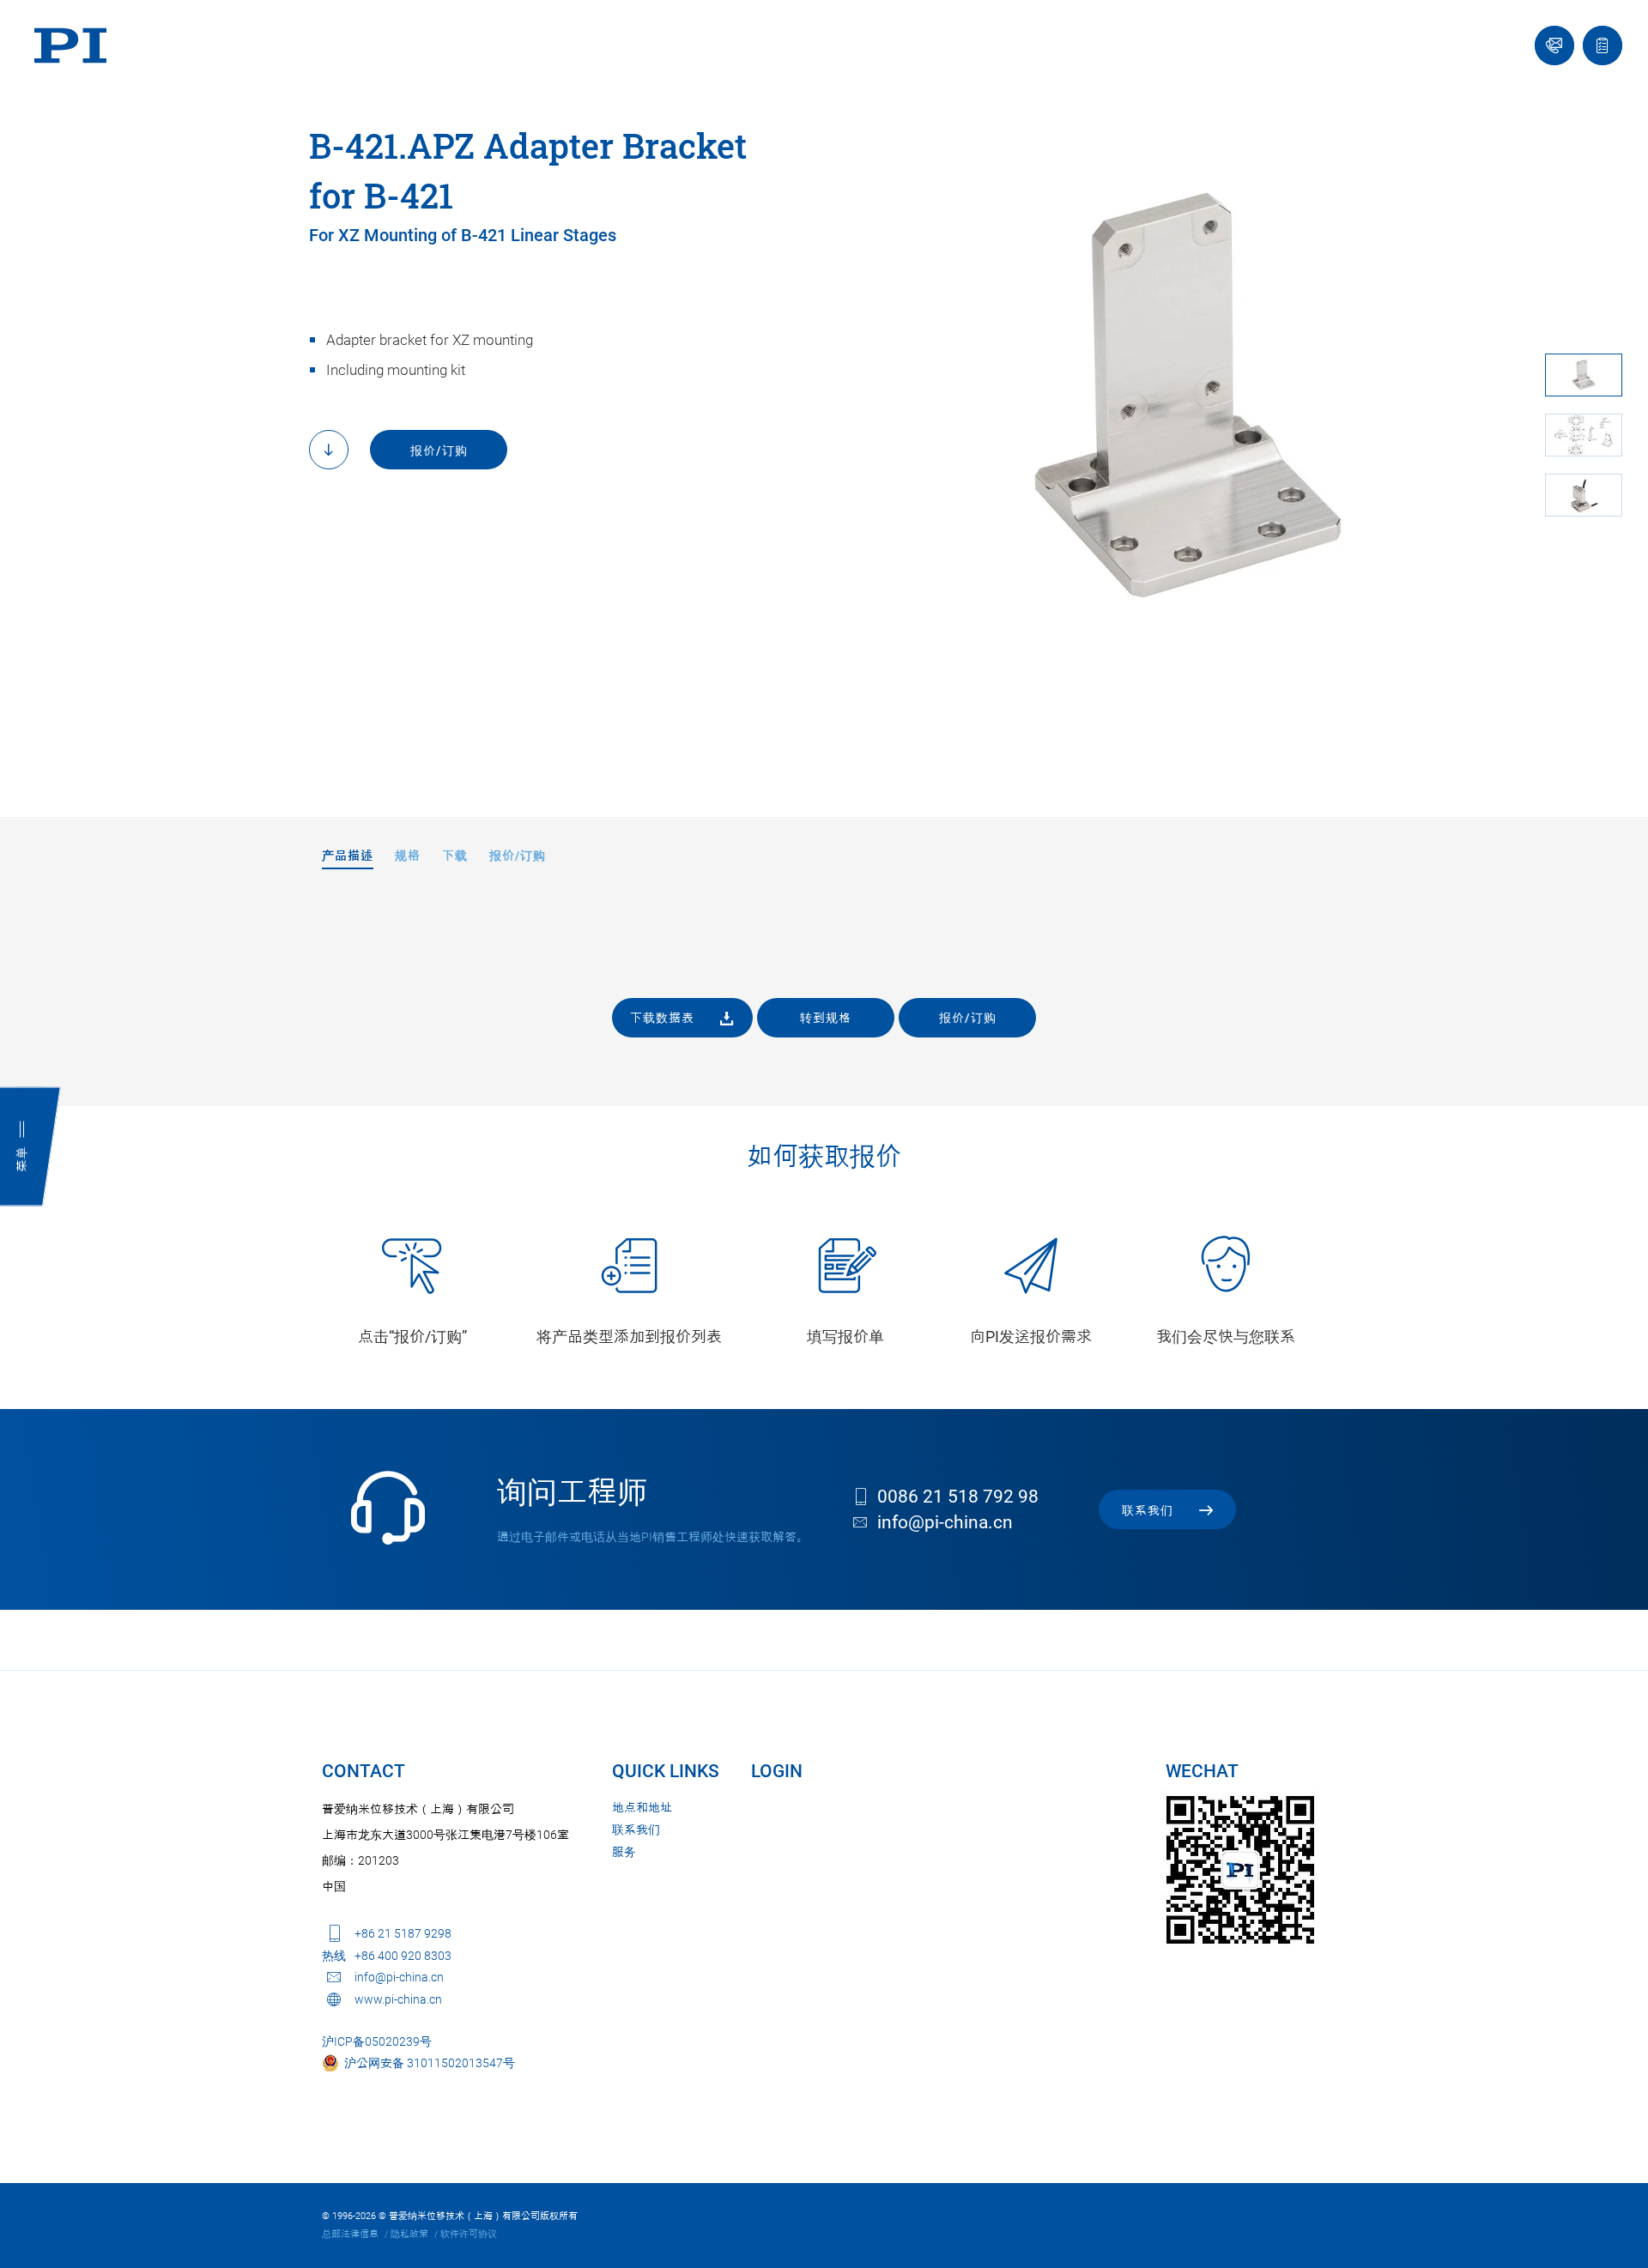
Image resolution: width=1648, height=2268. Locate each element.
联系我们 (636, 1830)
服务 (624, 1852)
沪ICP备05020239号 (377, 2041)
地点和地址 (642, 1807)
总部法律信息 (350, 2234)
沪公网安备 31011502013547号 (427, 2063)
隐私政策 (409, 2234)
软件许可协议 (469, 2234)
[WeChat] (1240, 1870)
